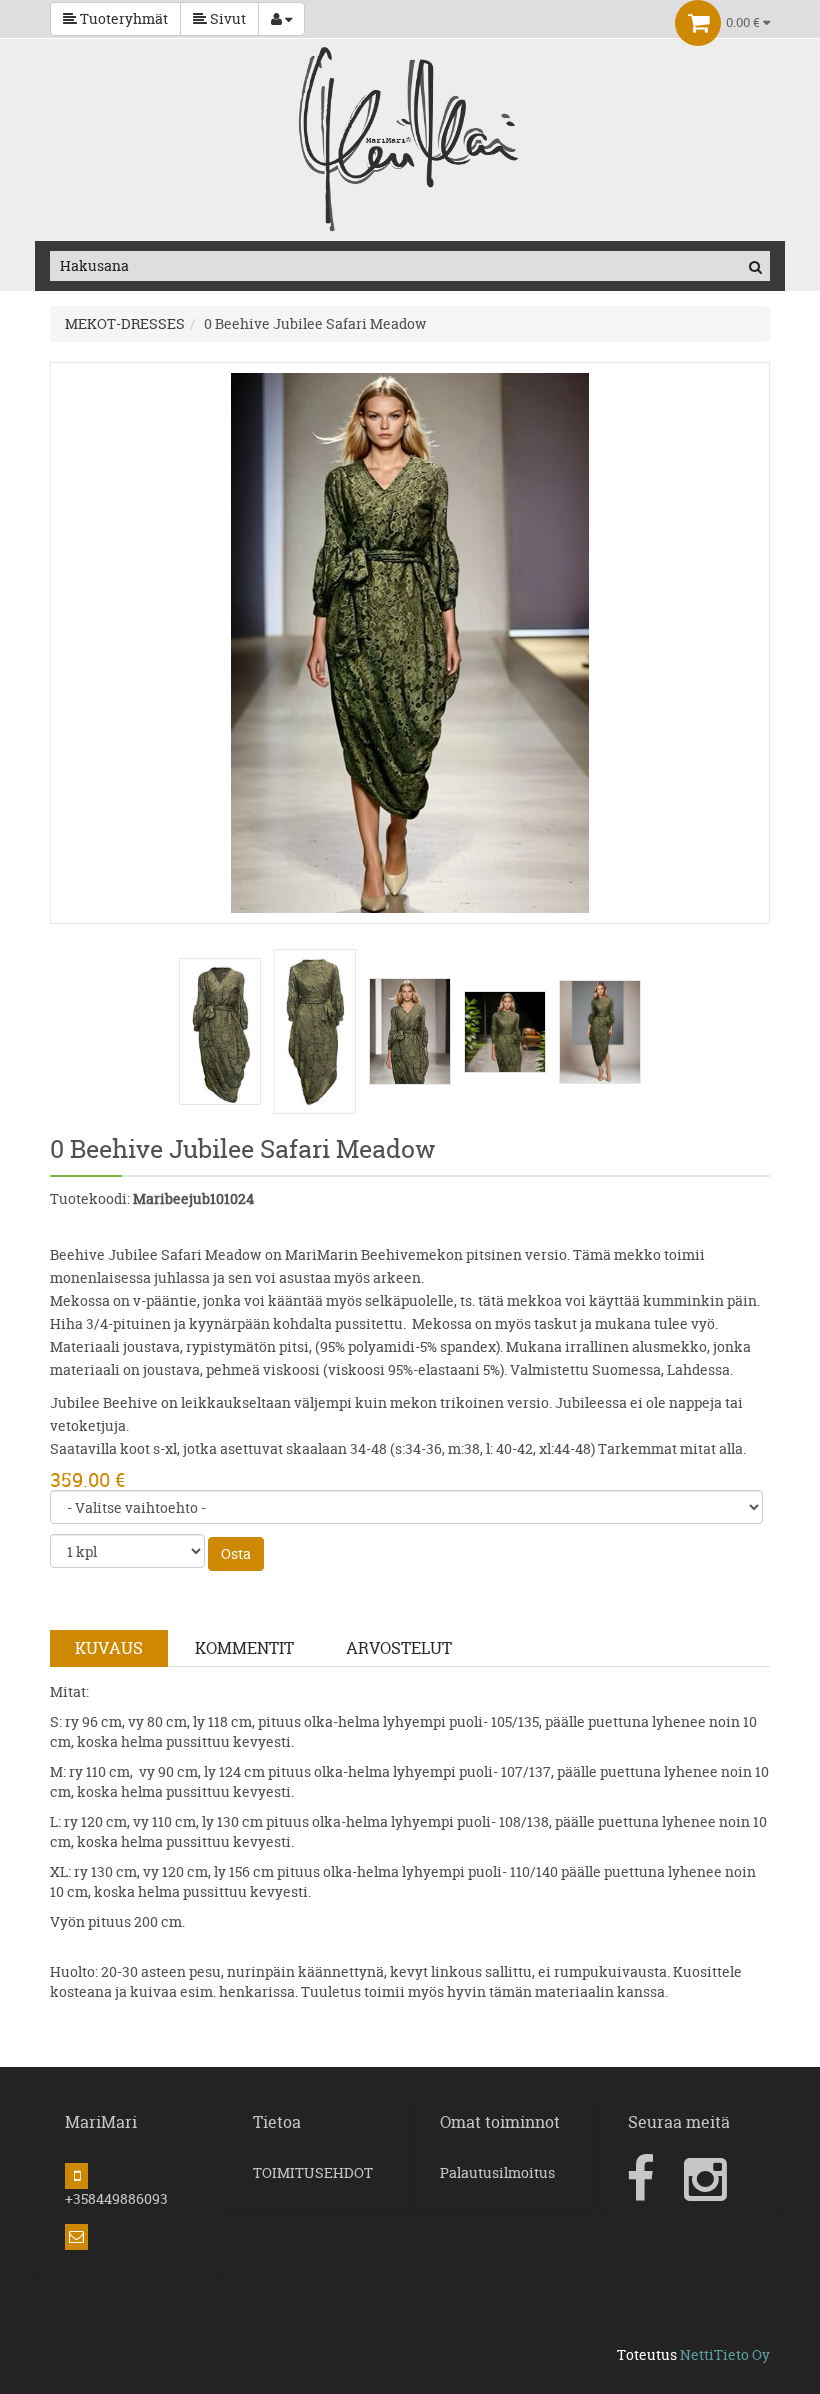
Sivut (226, 18)
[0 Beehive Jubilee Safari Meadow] (410, 641)
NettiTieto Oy (725, 2354)
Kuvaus (109, 1648)
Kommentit (244, 1648)
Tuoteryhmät (122, 18)
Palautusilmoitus (497, 2172)
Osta (236, 1553)
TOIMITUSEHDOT (313, 2172)
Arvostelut (399, 1648)
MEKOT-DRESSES (125, 323)
